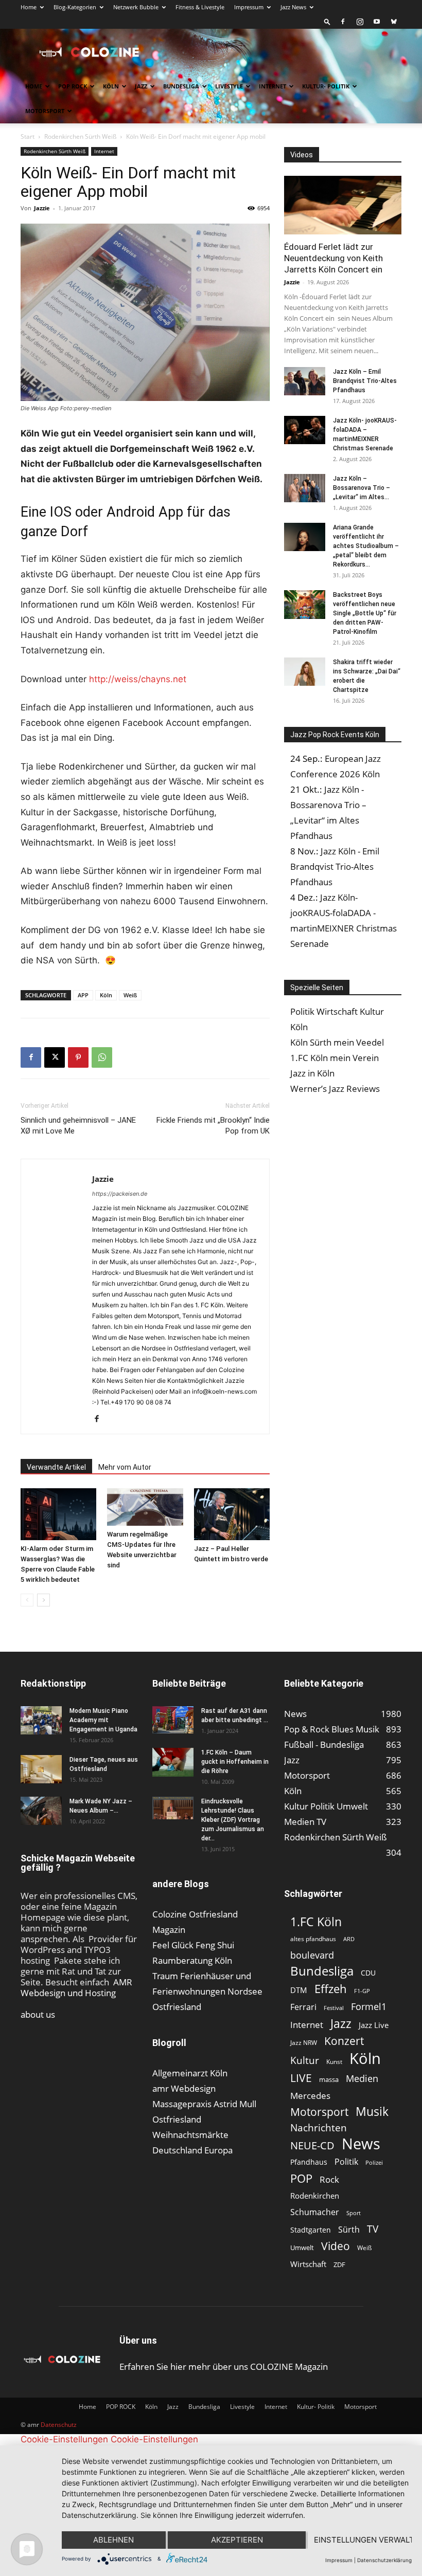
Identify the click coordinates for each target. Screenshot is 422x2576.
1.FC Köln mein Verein (335, 1058)
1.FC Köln (316, 1922)
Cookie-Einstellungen (64, 2439)
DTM (299, 1990)
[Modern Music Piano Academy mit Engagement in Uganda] (41, 1720)
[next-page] (43, 1600)
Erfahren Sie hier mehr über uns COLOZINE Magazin (224, 2367)
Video (336, 2246)
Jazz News (293, 7)
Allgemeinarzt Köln (190, 2073)
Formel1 (369, 2007)
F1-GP (362, 1991)
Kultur (305, 2060)
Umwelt (302, 2248)
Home (29, 7)
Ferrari (303, 2007)
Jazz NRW (304, 2043)
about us (38, 2014)
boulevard (312, 1955)
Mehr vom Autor (125, 1467)
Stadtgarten (311, 2230)
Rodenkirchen (315, 2196)
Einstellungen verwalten (363, 2540)
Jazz (141, 86)
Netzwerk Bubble (136, 7)
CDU (368, 1973)
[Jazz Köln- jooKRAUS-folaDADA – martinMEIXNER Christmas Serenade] (305, 430)
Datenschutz (59, 2425)
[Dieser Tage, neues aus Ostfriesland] (41, 1769)
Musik (372, 2112)
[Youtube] (377, 22)
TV (373, 2229)
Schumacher (315, 2212)
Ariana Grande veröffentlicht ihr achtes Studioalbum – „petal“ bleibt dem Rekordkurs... (366, 546)
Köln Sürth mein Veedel (337, 1042)
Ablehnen (113, 2540)
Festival (334, 2008)
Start (28, 136)
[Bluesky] (394, 22)
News (361, 2143)
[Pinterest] (78, 1057)
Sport (354, 2213)
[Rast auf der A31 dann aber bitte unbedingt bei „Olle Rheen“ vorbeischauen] (173, 1720)
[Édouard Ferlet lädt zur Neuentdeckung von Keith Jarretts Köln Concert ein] (343, 205)
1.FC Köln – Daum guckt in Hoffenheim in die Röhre (235, 1762)
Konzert (344, 2041)
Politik (346, 2162)
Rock (329, 2179)
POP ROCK (73, 86)
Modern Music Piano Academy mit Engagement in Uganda (103, 1720)
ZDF (339, 2264)
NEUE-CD (312, 2145)
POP (301, 2178)
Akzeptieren (237, 2540)
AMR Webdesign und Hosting (76, 1987)
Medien (362, 2079)
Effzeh (331, 1989)
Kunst (334, 2062)
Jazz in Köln (312, 1073)
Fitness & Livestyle (200, 7)
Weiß (130, 995)
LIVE (301, 2078)
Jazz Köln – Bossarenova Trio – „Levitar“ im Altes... (362, 488)
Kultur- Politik (326, 86)
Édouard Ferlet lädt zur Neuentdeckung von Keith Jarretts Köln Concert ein (333, 258)
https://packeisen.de (120, 1194)
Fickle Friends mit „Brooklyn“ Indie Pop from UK (213, 1126)
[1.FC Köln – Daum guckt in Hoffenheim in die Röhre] (173, 1762)
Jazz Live (374, 2025)
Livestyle (229, 86)
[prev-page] (27, 1600)
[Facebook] (343, 22)
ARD (349, 1939)
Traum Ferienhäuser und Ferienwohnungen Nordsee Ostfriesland (207, 1991)
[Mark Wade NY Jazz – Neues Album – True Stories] (41, 1811)
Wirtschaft (308, 2264)
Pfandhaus (309, 2162)
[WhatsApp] (102, 1057)
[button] (327, 21)
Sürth (349, 2230)
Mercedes (310, 2096)
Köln (111, 86)
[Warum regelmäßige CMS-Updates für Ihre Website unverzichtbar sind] (145, 1507)
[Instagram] (360, 22)
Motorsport (45, 111)
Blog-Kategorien (75, 7)
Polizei (374, 2162)
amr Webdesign (184, 2088)
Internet (272, 86)
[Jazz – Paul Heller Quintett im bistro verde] (232, 1514)
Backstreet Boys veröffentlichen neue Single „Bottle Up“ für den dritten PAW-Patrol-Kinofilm (365, 613)
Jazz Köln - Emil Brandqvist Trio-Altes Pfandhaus (335, 866)
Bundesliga (181, 86)
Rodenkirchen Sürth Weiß (80, 136)
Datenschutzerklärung (384, 2560)
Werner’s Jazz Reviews (335, 1089)
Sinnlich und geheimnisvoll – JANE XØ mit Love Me (78, 1126)
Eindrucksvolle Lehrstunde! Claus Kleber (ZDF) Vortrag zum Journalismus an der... (233, 1820)
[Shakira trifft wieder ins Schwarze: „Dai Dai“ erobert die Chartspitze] (305, 672)
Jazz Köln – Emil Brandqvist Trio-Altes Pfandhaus (365, 381)
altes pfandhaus (313, 1939)
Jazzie (42, 208)
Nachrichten (319, 2127)
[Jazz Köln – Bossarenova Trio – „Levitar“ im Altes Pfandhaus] (305, 488)
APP (83, 995)
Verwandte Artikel (56, 1467)
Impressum (249, 7)
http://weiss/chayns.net (138, 679)
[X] (55, 1057)
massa (329, 2079)
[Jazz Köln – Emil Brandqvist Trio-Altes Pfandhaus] (305, 381)
